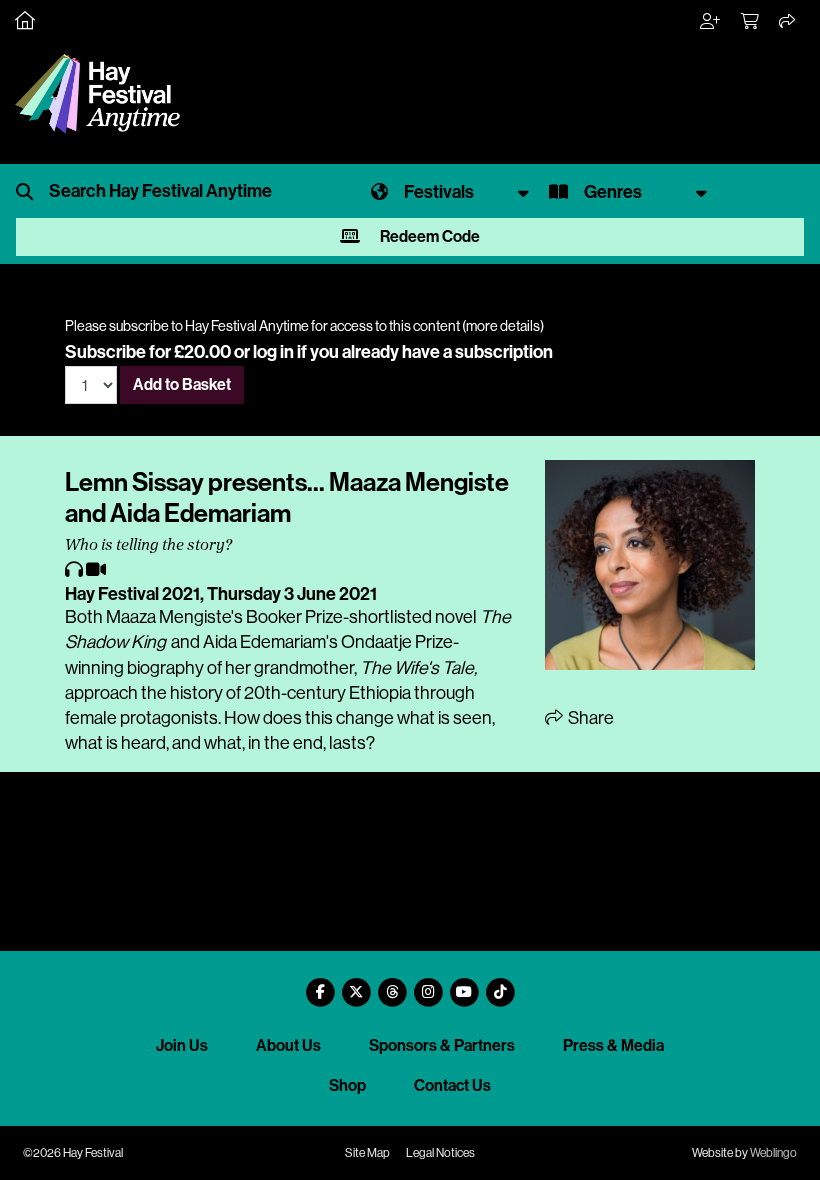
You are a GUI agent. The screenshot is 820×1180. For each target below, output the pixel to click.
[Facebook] (320, 984)
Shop (347, 1085)
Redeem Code (428, 236)
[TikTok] (500, 984)
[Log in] (711, 22)
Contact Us (452, 1085)
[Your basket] (751, 22)
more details (503, 326)
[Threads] (392, 984)
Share (589, 718)
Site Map (367, 1153)
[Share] (788, 22)
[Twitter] (356, 984)
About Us (288, 1045)
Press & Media (613, 1045)
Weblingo (773, 1153)
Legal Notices (440, 1153)
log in (273, 352)
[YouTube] (464, 984)
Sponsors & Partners (442, 1045)
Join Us (182, 1045)
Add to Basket (182, 384)
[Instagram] (428, 984)
